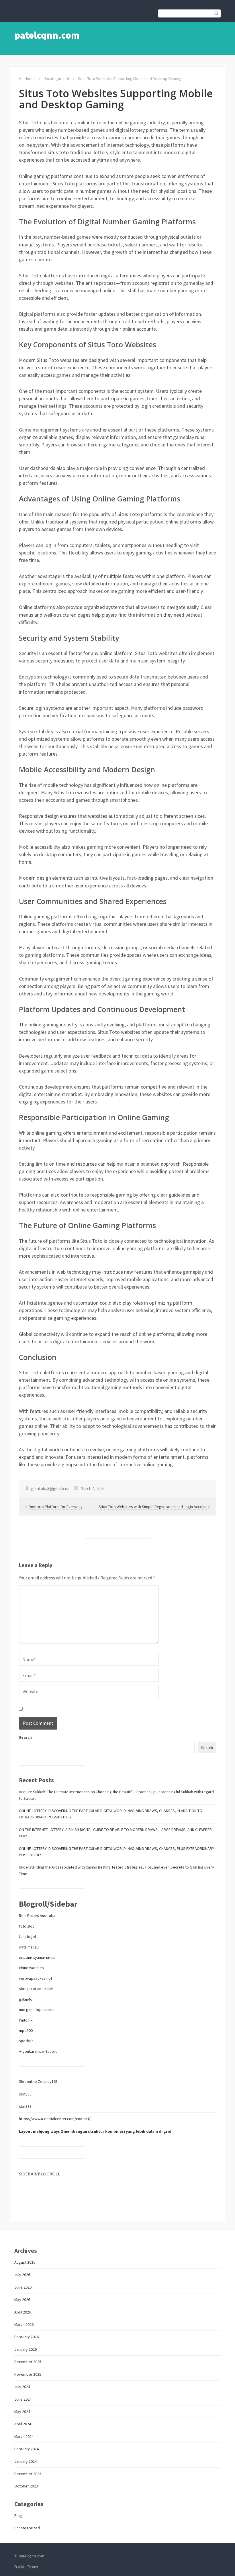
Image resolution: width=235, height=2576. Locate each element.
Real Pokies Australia (37, 1916)
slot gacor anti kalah (36, 1989)
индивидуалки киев (37, 1957)
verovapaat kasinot (36, 1978)
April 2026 (23, 2312)
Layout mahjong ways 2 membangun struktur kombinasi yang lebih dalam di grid (95, 2131)
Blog (18, 2516)
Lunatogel (27, 1936)
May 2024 (22, 2412)
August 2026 (25, 2262)
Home (30, 79)
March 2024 (24, 2436)
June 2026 (23, 2287)
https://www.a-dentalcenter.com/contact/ (55, 2119)
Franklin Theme (26, 2566)
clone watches (31, 1968)
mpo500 (26, 2030)
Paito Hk (26, 2020)
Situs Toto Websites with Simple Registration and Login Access (153, 1507)
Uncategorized (56, 79)
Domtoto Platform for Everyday (56, 1507)
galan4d (26, 1999)
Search (25, 1737)
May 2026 (22, 2299)
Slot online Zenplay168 (38, 2081)
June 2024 (23, 2399)
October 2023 (26, 2486)
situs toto (58, 152)
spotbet (26, 2041)
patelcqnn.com (47, 35)
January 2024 (26, 2461)
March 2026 (24, 2324)
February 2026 (27, 2337)
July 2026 (22, 2275)
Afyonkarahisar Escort (38, 2051)
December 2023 (28, 2474)
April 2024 (23, 2424)
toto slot (26, 1926)
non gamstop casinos (37, 2010)
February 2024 (27, 2449)
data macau (29, 1947)
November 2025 (28, 2374)
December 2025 (28, 2362)
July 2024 (22, 2387)
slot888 (25, 2094)
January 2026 (26, 2349)
